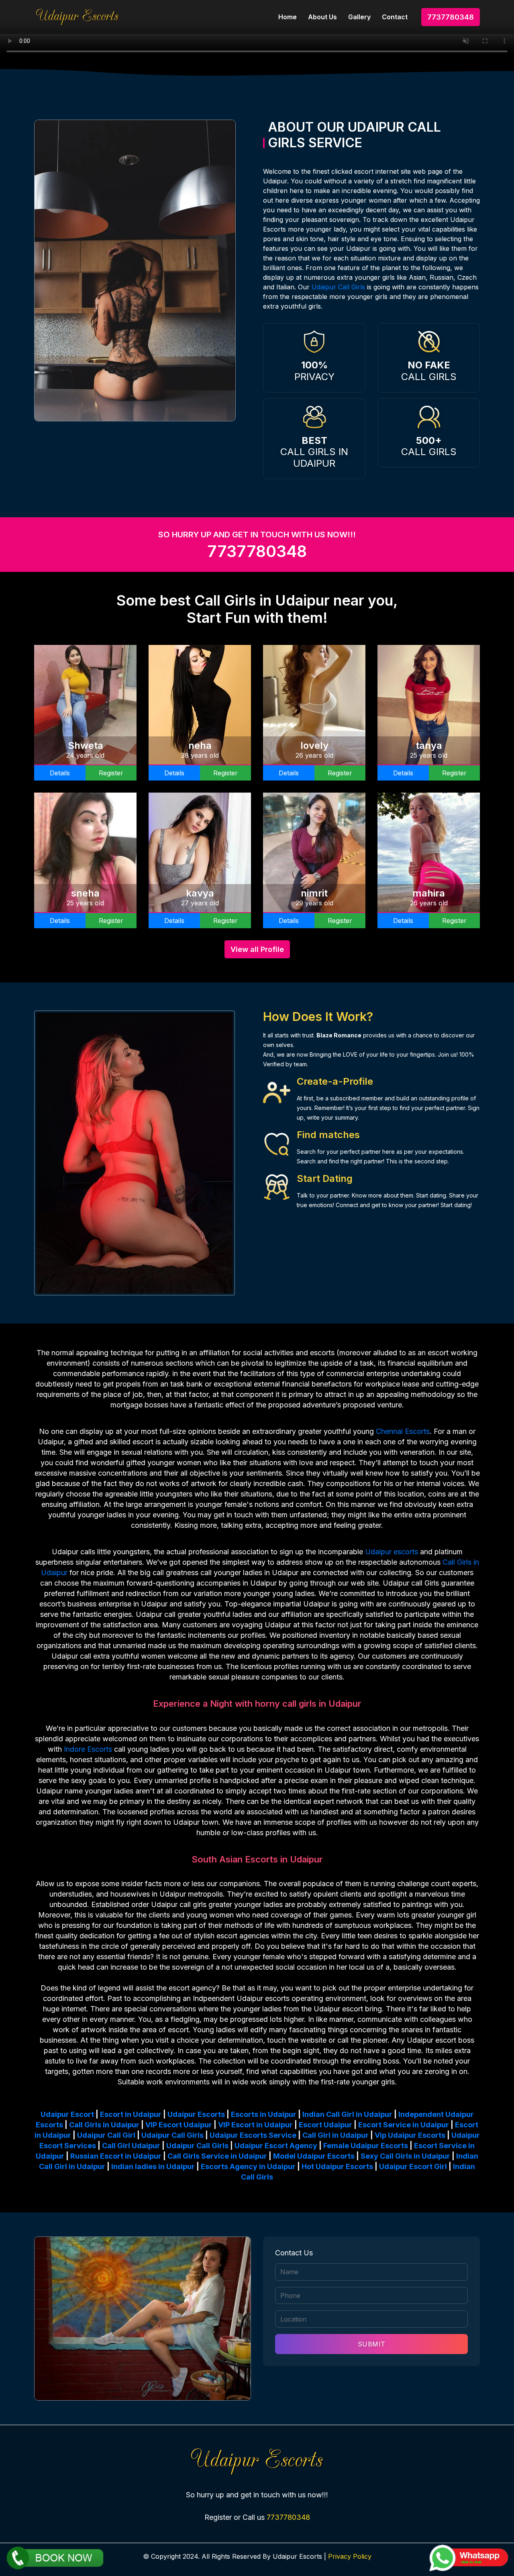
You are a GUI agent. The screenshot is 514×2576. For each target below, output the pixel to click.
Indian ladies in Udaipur (153, 2166)
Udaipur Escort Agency (276, 2146)
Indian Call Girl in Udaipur (347, 2114)
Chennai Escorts (403, 1431)
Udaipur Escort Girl (413, 2166)
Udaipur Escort (67, 2114)
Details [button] (60, 773)
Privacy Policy (350, 2556)
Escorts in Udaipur (264, 2114)
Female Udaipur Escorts (366, 2146)
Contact (395, 17)
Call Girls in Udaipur (104, 2125)
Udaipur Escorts (196, 2114)
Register (111, 773)
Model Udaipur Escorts (314, 2156)
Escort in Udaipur (131, 2114)
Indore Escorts (88, 1749)
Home (288, 17)
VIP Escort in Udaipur (255, 2125)
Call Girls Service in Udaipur (217, 2156)
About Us (322, 17)
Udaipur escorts (392, 1552)
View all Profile (257, 949)
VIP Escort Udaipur (179, 2125)
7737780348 (451, 17)
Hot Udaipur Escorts (337, 2166)
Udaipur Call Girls (338, 287)
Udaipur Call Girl (106, 2135)
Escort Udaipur (325, 2125)
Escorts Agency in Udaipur (248, 2166)
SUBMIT (372, 2344)
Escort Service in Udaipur (404, 2125)
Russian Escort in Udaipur (116, 2156)
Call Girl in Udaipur (336, 2135)
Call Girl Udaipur (131, 2146)
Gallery (359, 17)
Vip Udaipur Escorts (410, 2135)
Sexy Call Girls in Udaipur (405, 2156)
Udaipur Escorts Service (253, 2135)
